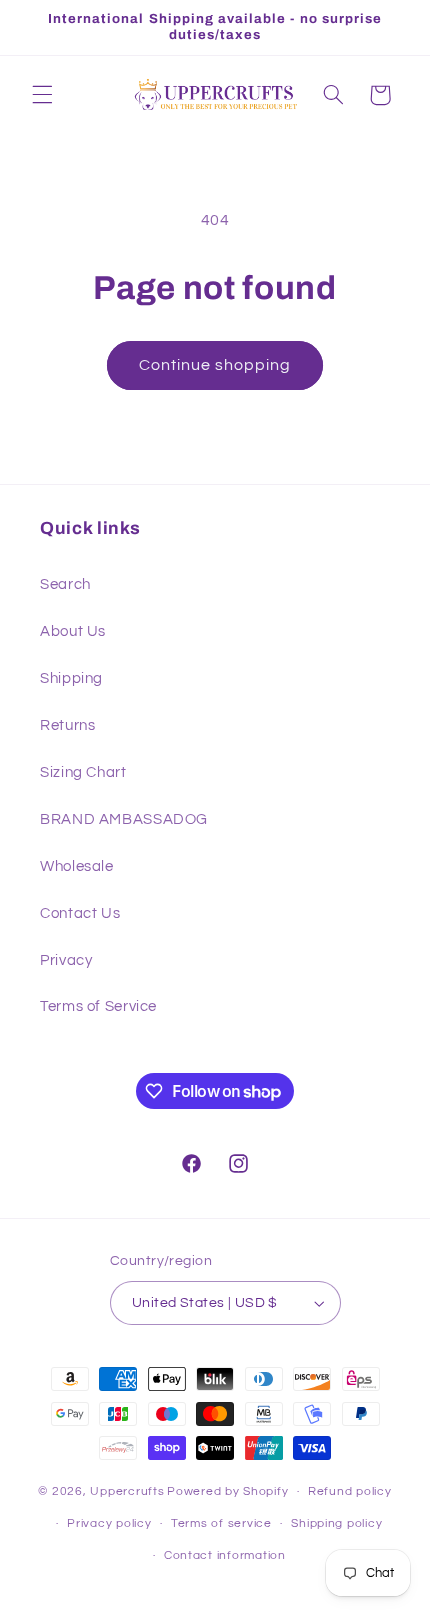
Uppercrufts (127, 1491)
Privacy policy (109, 1523)
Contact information (225, 1555)
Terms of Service (98, 1006)
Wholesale (77, 866)
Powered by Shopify (227, 1491)
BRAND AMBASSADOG (124, 819)
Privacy (66, 960)
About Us (73, 631)
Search (65, 584)
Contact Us (80, 913)
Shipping (71, 678)
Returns (67, 725)
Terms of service (221, 1523)
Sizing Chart (83, 772)
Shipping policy (336, 1523)
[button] (42, 95)
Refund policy (350, 1491)
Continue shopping (215, 365)
